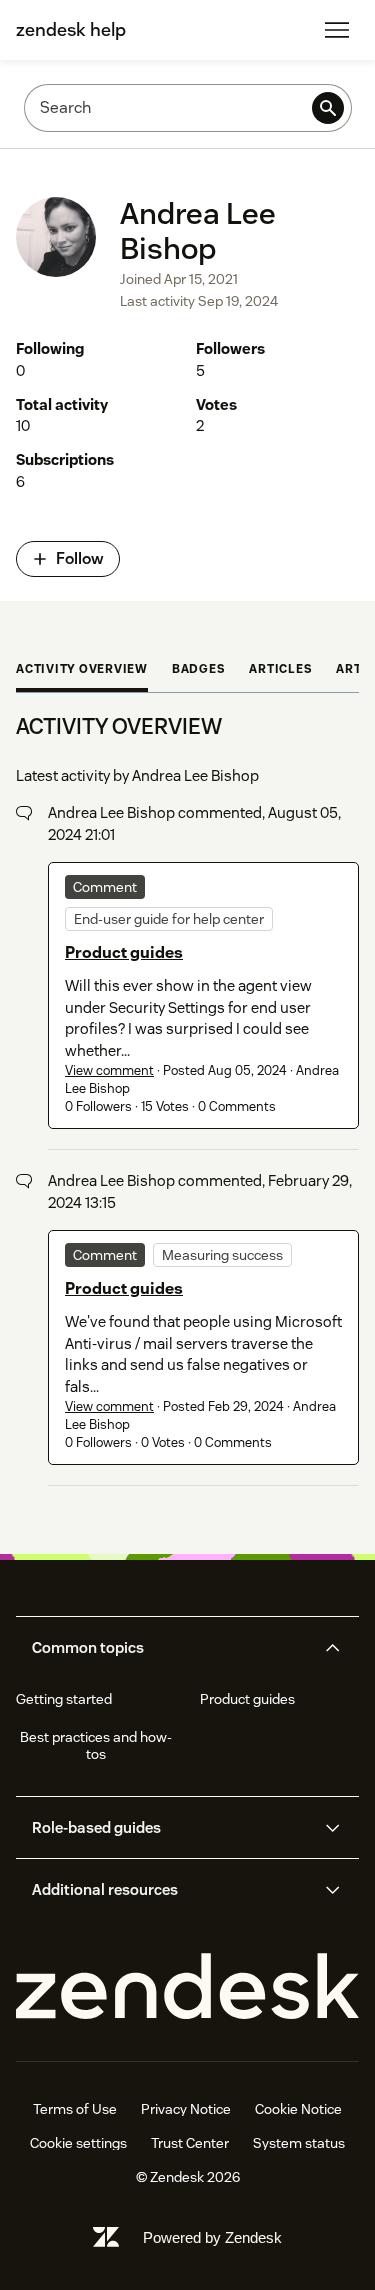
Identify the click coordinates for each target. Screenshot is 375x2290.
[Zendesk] (187, 1987)
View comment (109, 1070)
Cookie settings (78, 2143)
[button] (171, 1648)
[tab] (82, 671)
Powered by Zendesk (212, 2237)
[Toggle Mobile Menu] (337, 30)
